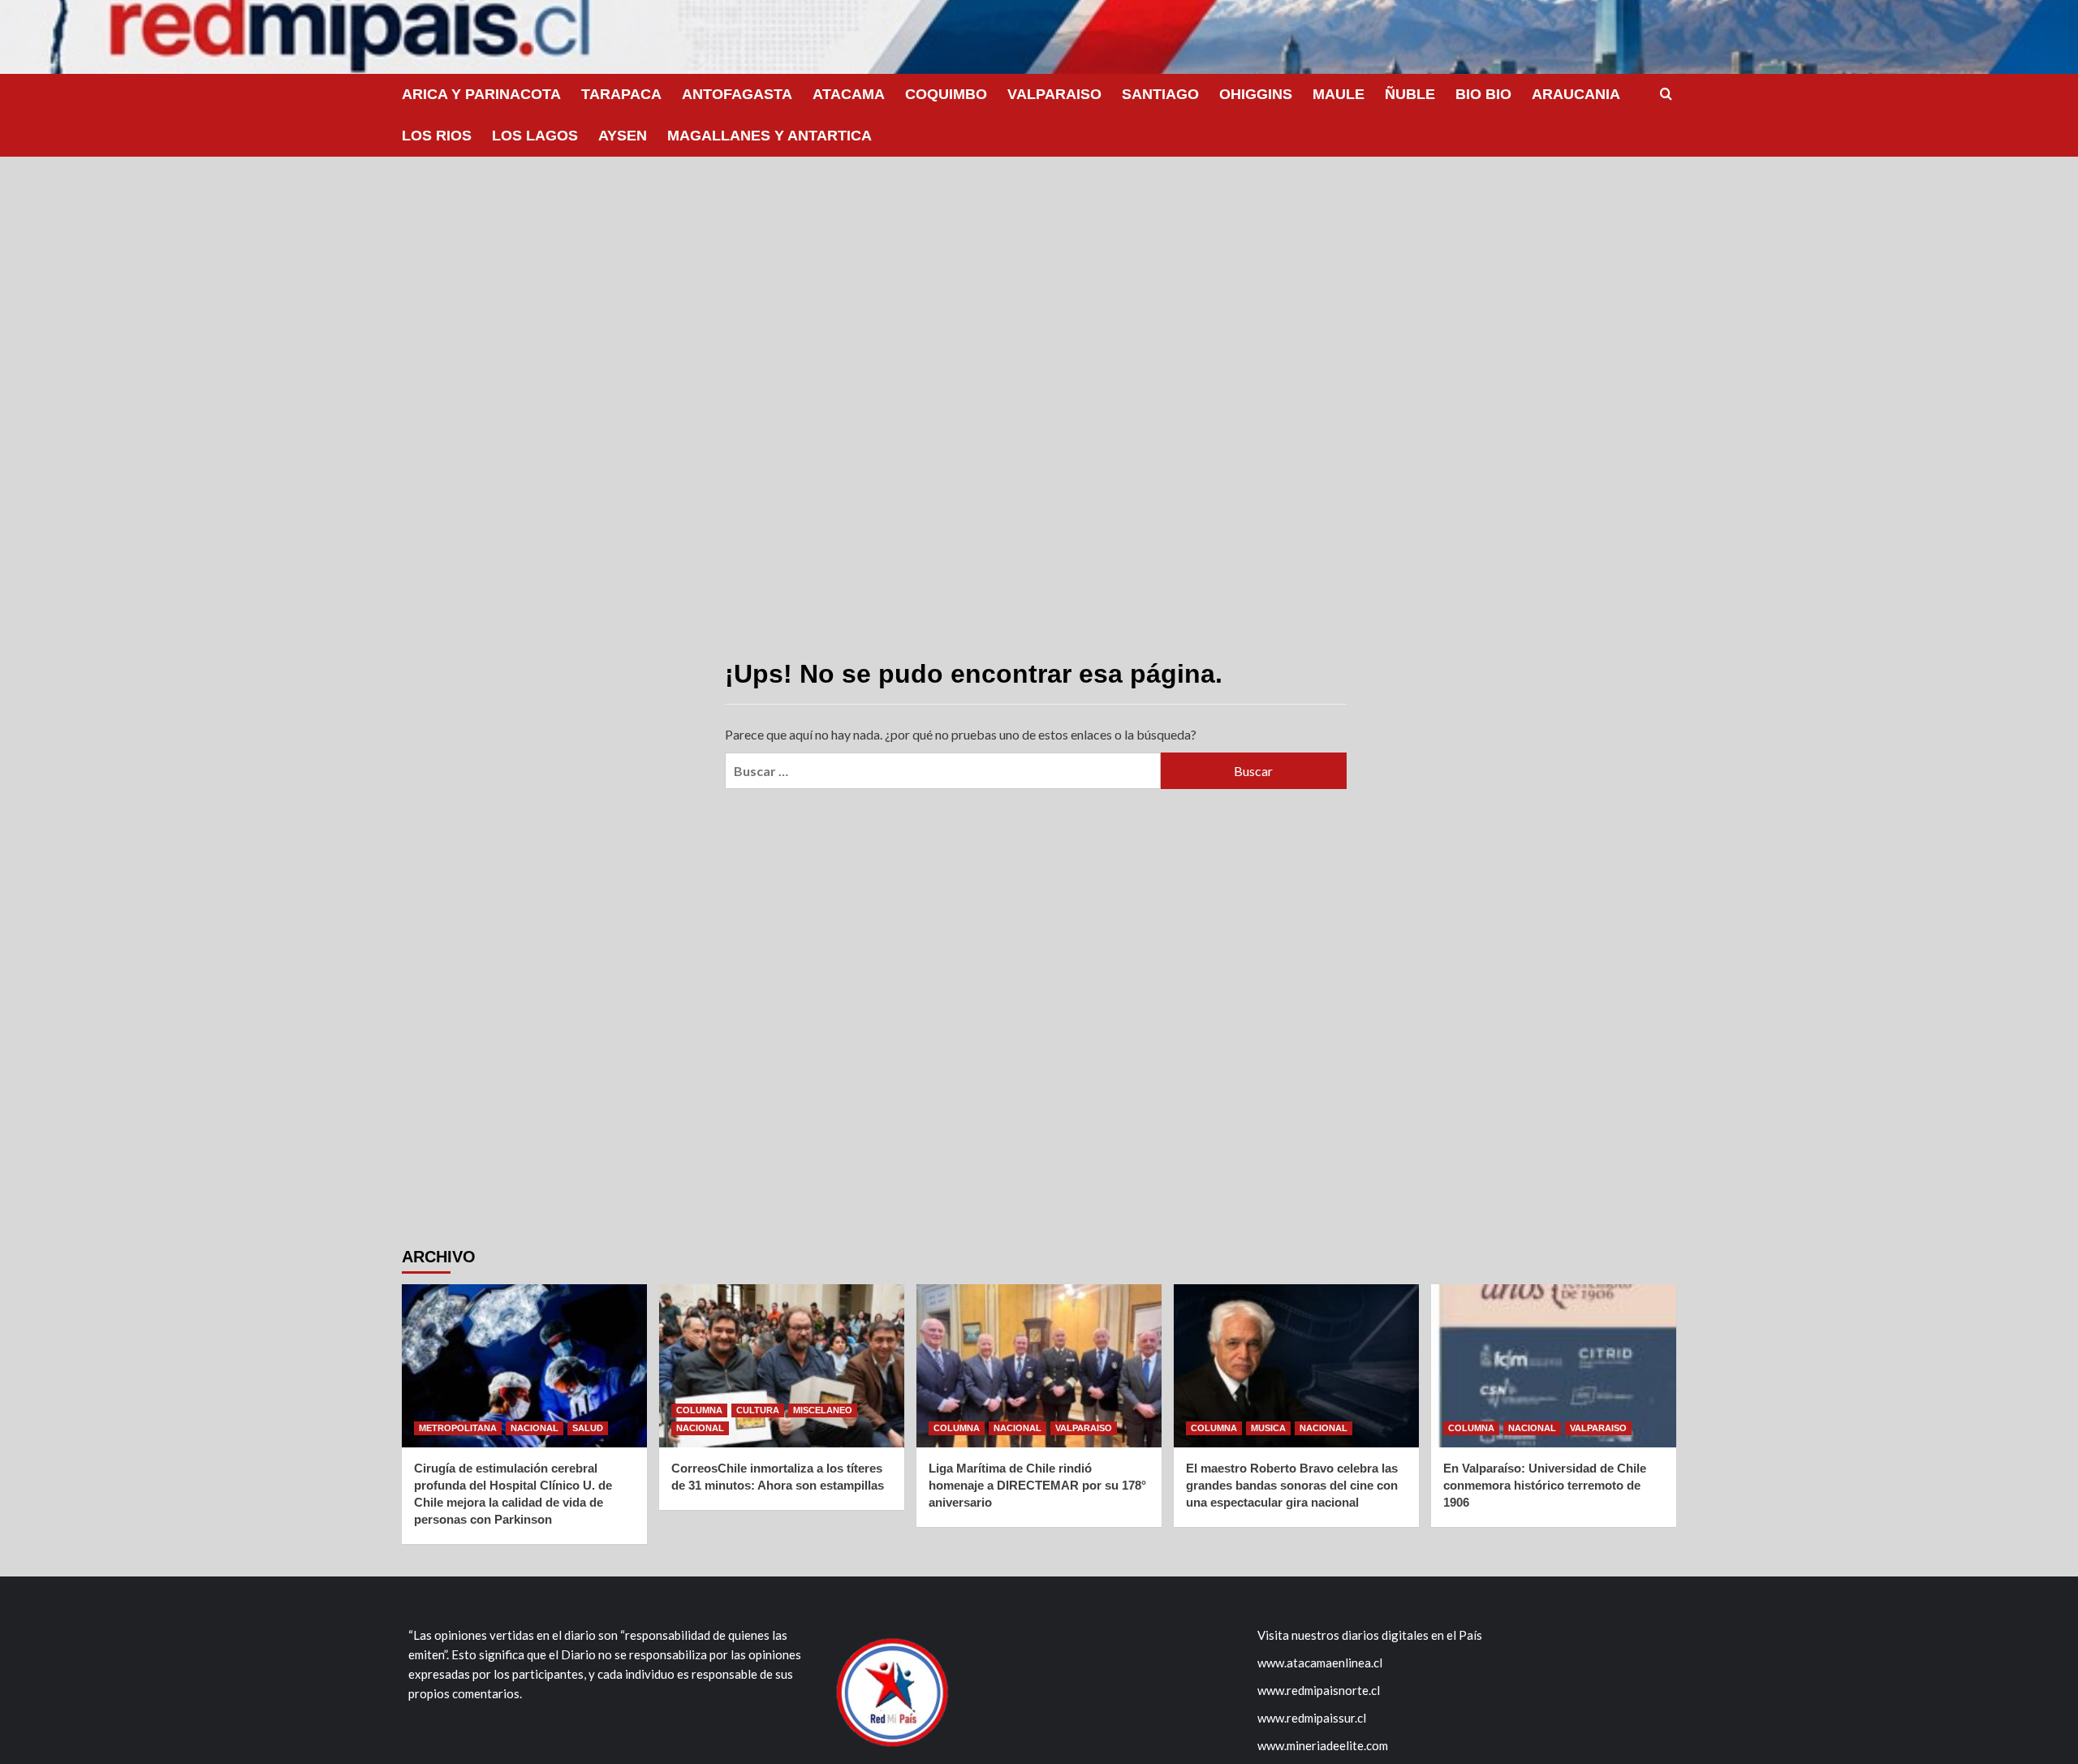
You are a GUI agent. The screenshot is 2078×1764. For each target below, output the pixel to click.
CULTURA (758, 1410)
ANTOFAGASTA (737, 94)
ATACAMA (849, 94)
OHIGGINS (1256, 94)
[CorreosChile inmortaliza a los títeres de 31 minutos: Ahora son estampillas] (782, 1366)
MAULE (1339, 94)
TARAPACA (621, 94)
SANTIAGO (1160, 94)
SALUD (588, 1428)
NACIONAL (535, 1428)
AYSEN (623, 136)
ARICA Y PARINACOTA (481, 94)
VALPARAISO (1054, 94)
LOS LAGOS (535, 136)
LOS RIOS (437, 136)
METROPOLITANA (458, 1428)
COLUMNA (699, 1410)
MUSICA (1268, 1428)
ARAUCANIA (1576, 94)
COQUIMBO (946, 94)
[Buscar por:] (942, 771)
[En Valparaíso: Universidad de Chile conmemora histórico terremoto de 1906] (1554, 1366)
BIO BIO (1483, 94)
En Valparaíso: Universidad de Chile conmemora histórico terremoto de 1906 (1545, 1485)
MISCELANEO (823, 1410)
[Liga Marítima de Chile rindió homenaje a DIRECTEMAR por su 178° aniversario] (1039, 1366)
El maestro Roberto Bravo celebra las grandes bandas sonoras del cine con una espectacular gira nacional (1292, 1485)
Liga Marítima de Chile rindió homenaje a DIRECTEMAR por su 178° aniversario (1037, 1485)
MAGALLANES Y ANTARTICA (770, 136)
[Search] (1666, 95)
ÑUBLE (1410, 94)
